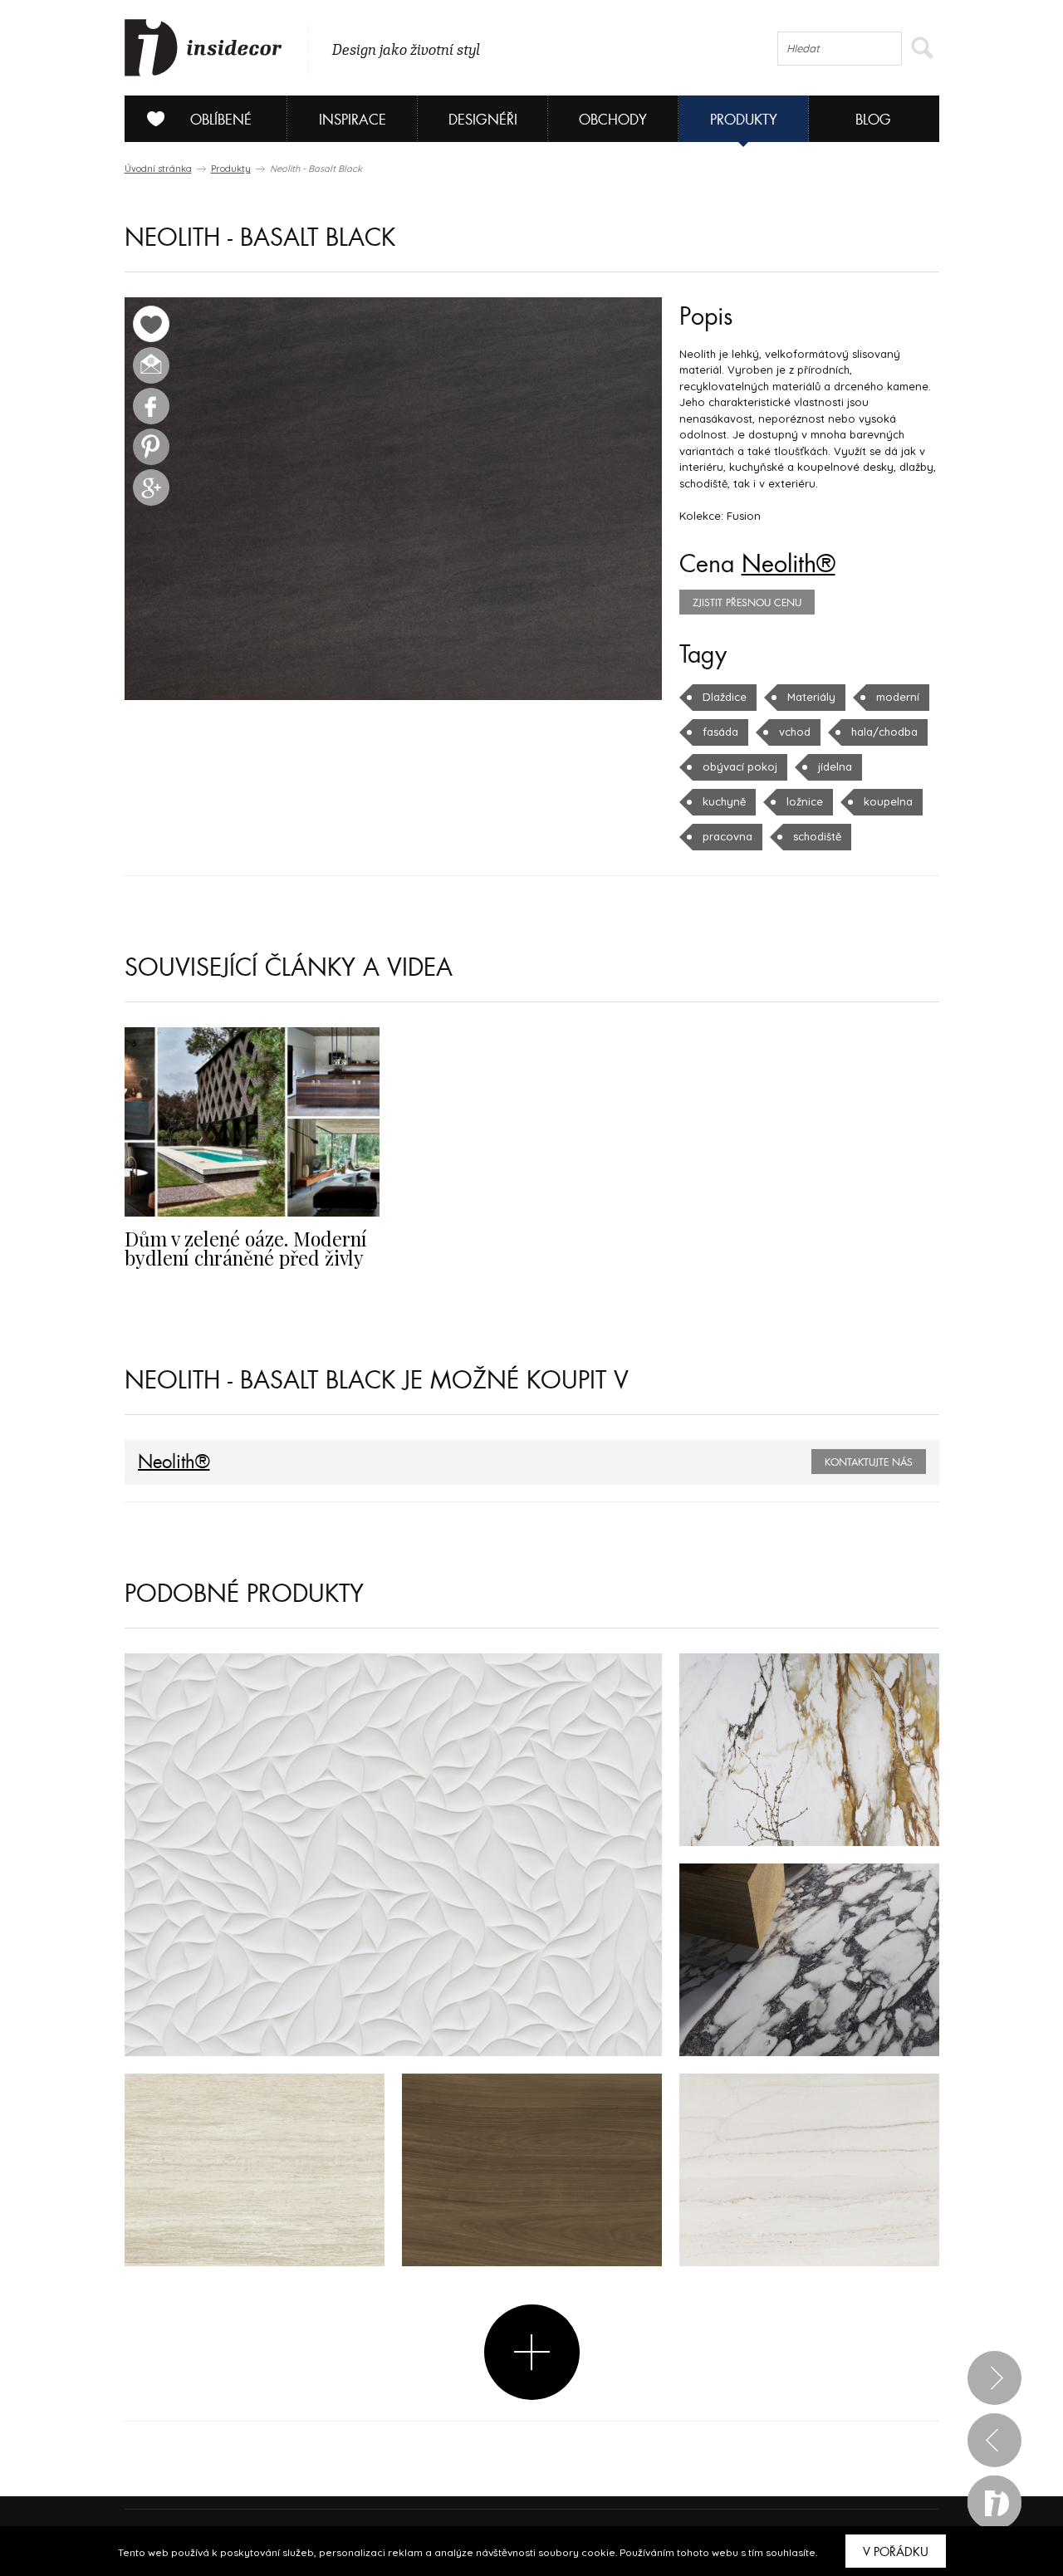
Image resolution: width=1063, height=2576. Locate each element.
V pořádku (896, 2552)
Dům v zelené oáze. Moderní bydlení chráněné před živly (246, 1248)
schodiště (817, 836)
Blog (873, 120)
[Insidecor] (203, 48)
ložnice (805, 801)
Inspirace (353, 120)
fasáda (720, 732)
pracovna (727, 836)
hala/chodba (884, 732)
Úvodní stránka (158, 169)
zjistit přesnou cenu (747, 603)
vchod (795, 732)
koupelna (888, 801)
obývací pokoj (740, 766)
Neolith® (789, 565)
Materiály (811, 697)
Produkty (744, 120)
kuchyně (724, 801)
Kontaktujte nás (869, 1462)
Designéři (483, 120)
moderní (898, 697)
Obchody (613, 120)
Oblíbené (221, 120)
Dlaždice (725, 697)
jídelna (835, 766)
